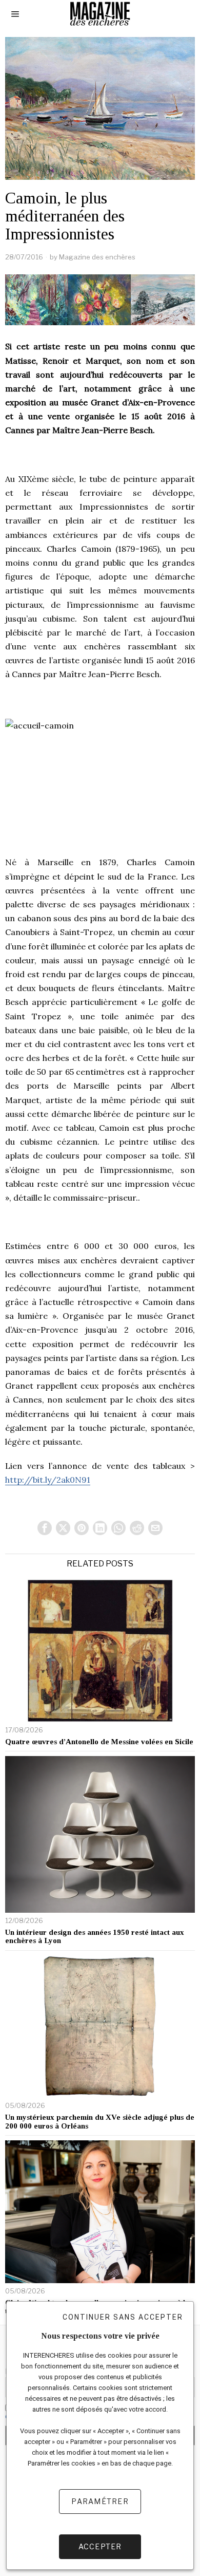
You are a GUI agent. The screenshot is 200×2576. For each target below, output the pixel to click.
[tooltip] (45, 1528)
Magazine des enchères (97, 257)
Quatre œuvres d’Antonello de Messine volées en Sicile (99, 1742)
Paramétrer (100, 2501)
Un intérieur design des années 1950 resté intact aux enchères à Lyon (95, 1937)
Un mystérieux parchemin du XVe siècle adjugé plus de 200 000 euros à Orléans (100, 2122)
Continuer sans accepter (123, 2317)
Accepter (100, 2546)
